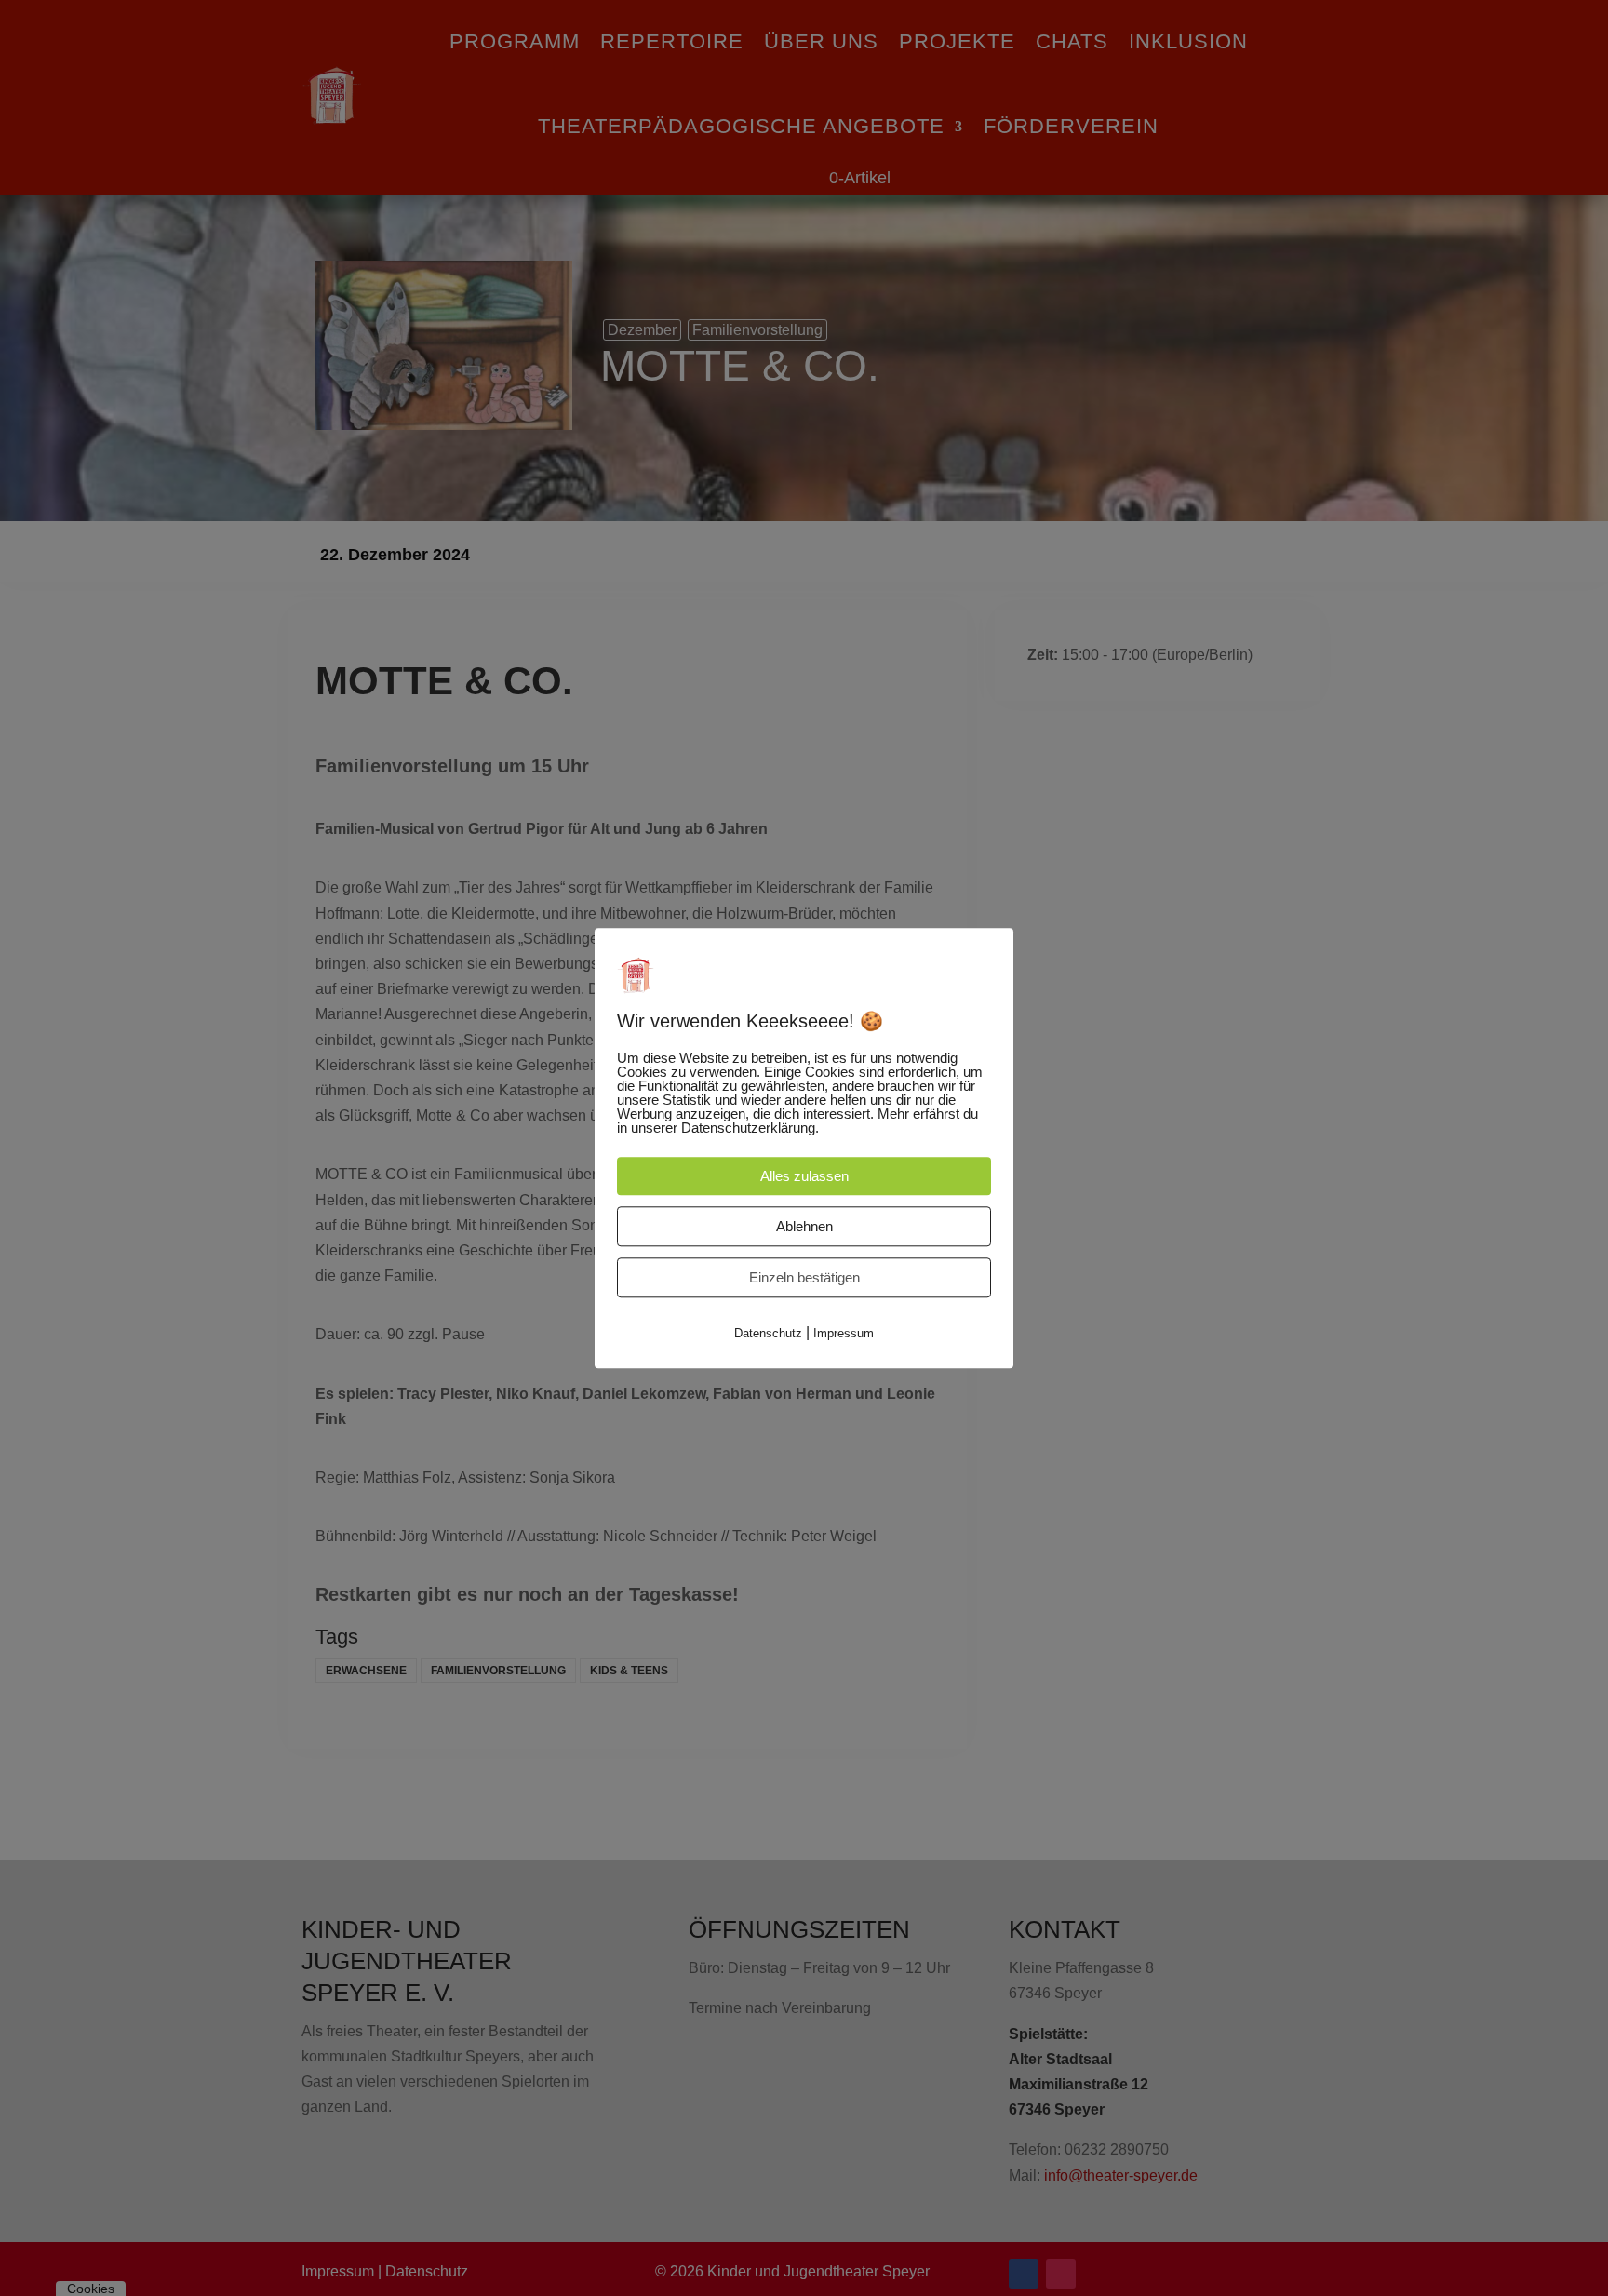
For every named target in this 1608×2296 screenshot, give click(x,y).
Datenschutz (768, 1333)
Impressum (844, 1333)
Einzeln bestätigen (804, 1277)
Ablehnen (804, 1226)
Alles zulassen (804, 1176)
